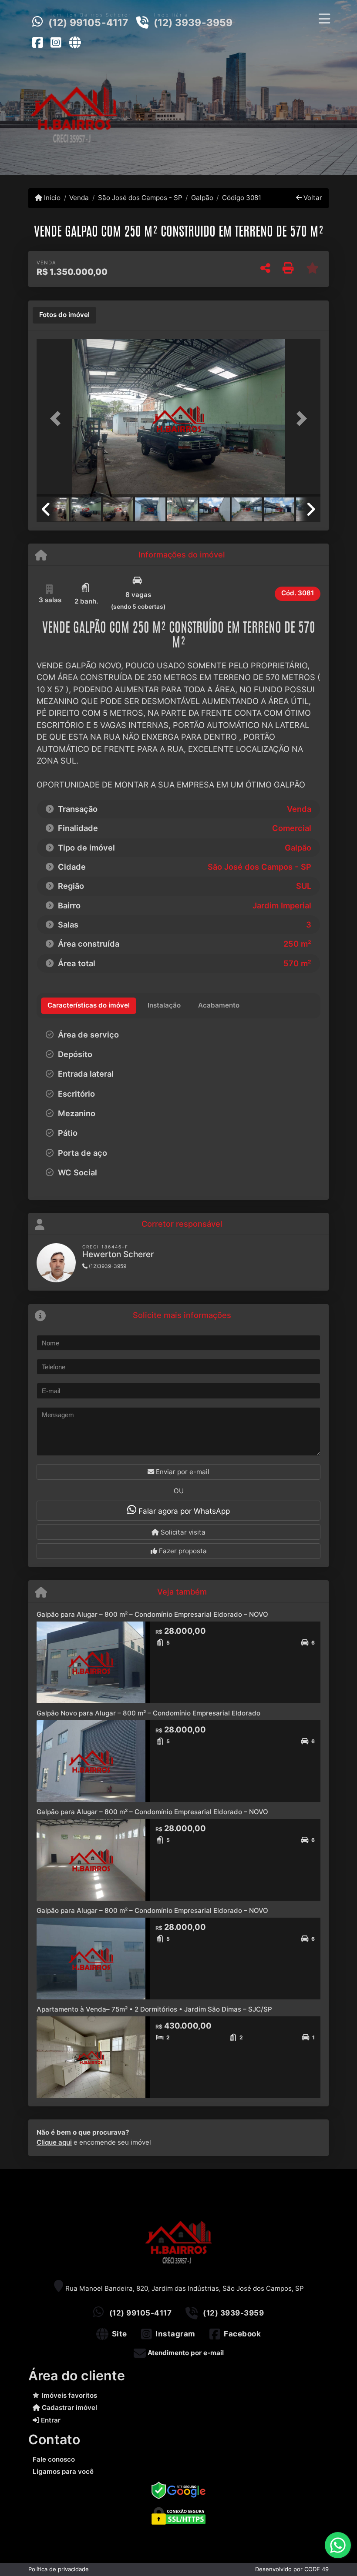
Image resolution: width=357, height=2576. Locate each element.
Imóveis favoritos (69, 2395)
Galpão (202, 198)
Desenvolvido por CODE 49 (292, 2569)
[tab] (64, 315)
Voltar (312, 198)
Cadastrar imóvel (69, 2407)
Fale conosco (54, 2459)
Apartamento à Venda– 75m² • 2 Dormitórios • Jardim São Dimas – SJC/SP (154, 2009)
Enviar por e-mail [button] (182, 1472)
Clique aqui (54, 2142)
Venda (79, 198)
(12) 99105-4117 (89, 23)
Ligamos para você (63, 2471)
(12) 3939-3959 (193, 23)
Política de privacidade (59, 2569)
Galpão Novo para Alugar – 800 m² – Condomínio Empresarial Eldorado (148, 1713)
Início (51, 198)
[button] (58, 419)
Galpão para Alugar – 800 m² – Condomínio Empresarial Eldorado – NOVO (152, 1614)
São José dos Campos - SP (140, 198)
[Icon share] (37, 42)
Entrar (50, 2420)
